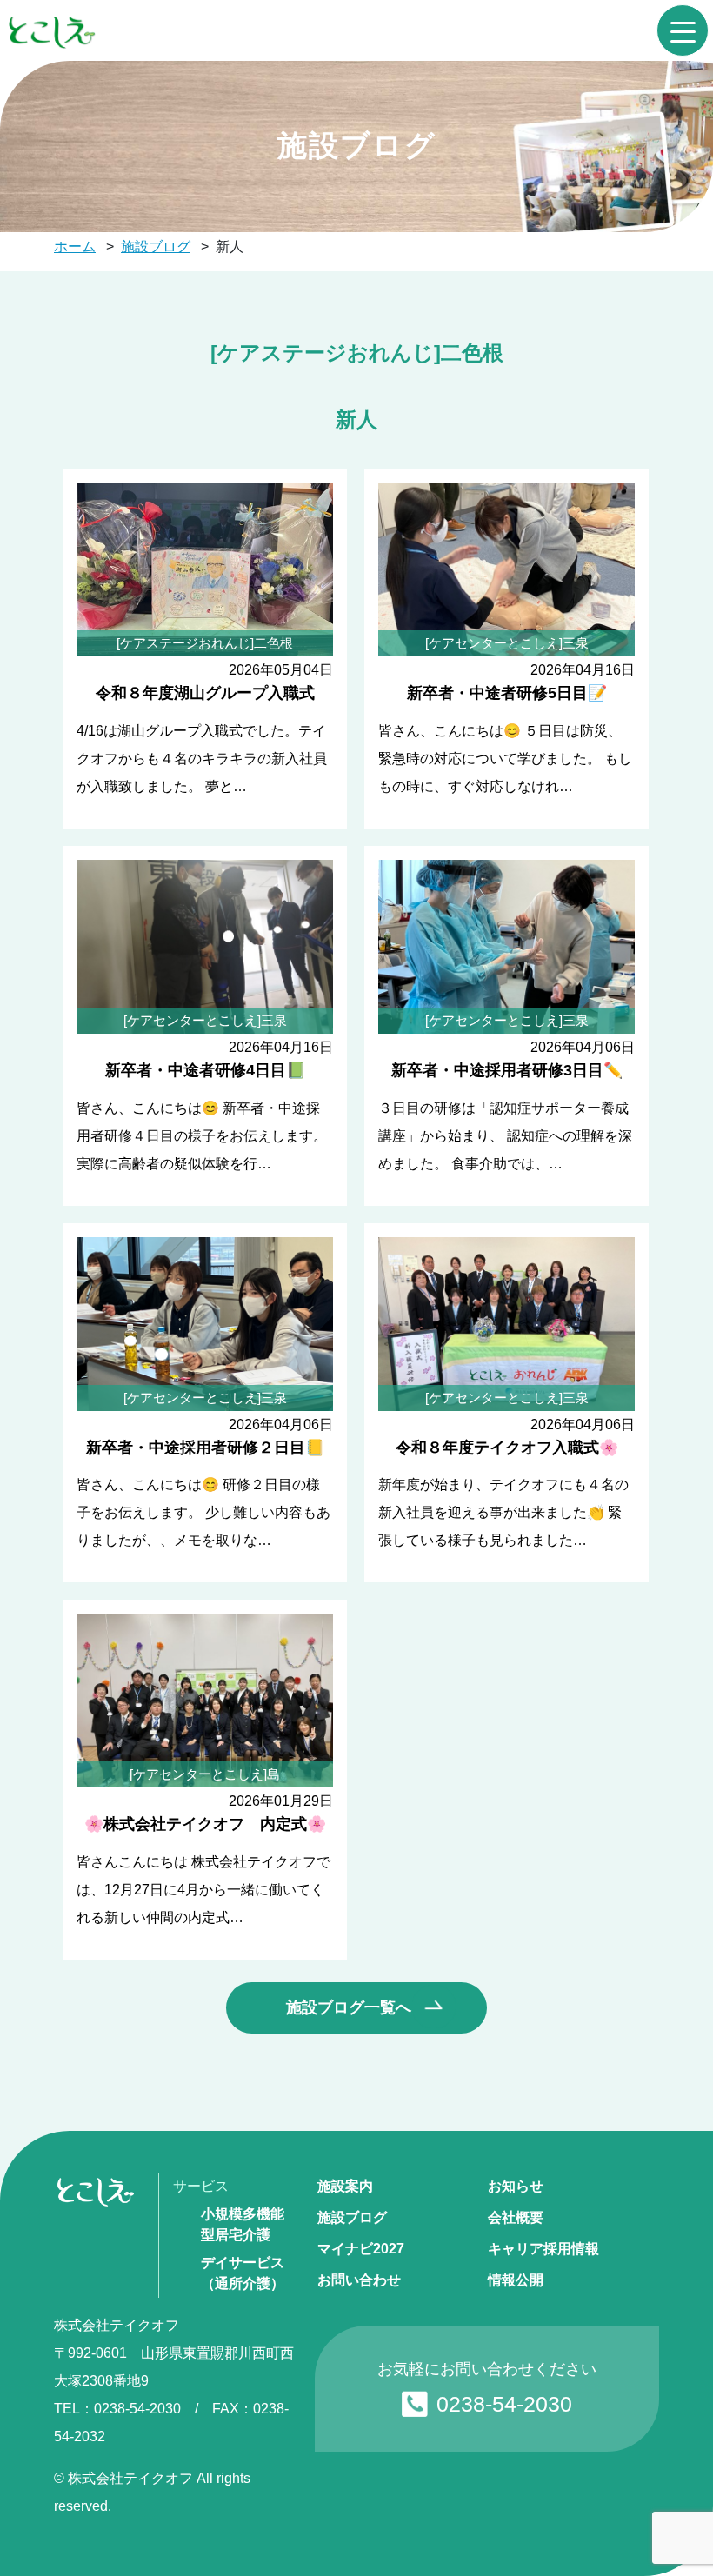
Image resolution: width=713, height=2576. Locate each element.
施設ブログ (352, 2217)
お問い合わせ (359, 2280)
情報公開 (516, 2280)
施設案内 (345, 2186)
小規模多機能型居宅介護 (243, 2224)
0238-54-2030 (504, 2404)
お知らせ (516, 2186)
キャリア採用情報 (543, 2249)
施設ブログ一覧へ (349, 2007)
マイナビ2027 (361, 2249)
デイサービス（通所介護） (243, 2273)
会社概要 (516, 2217)
